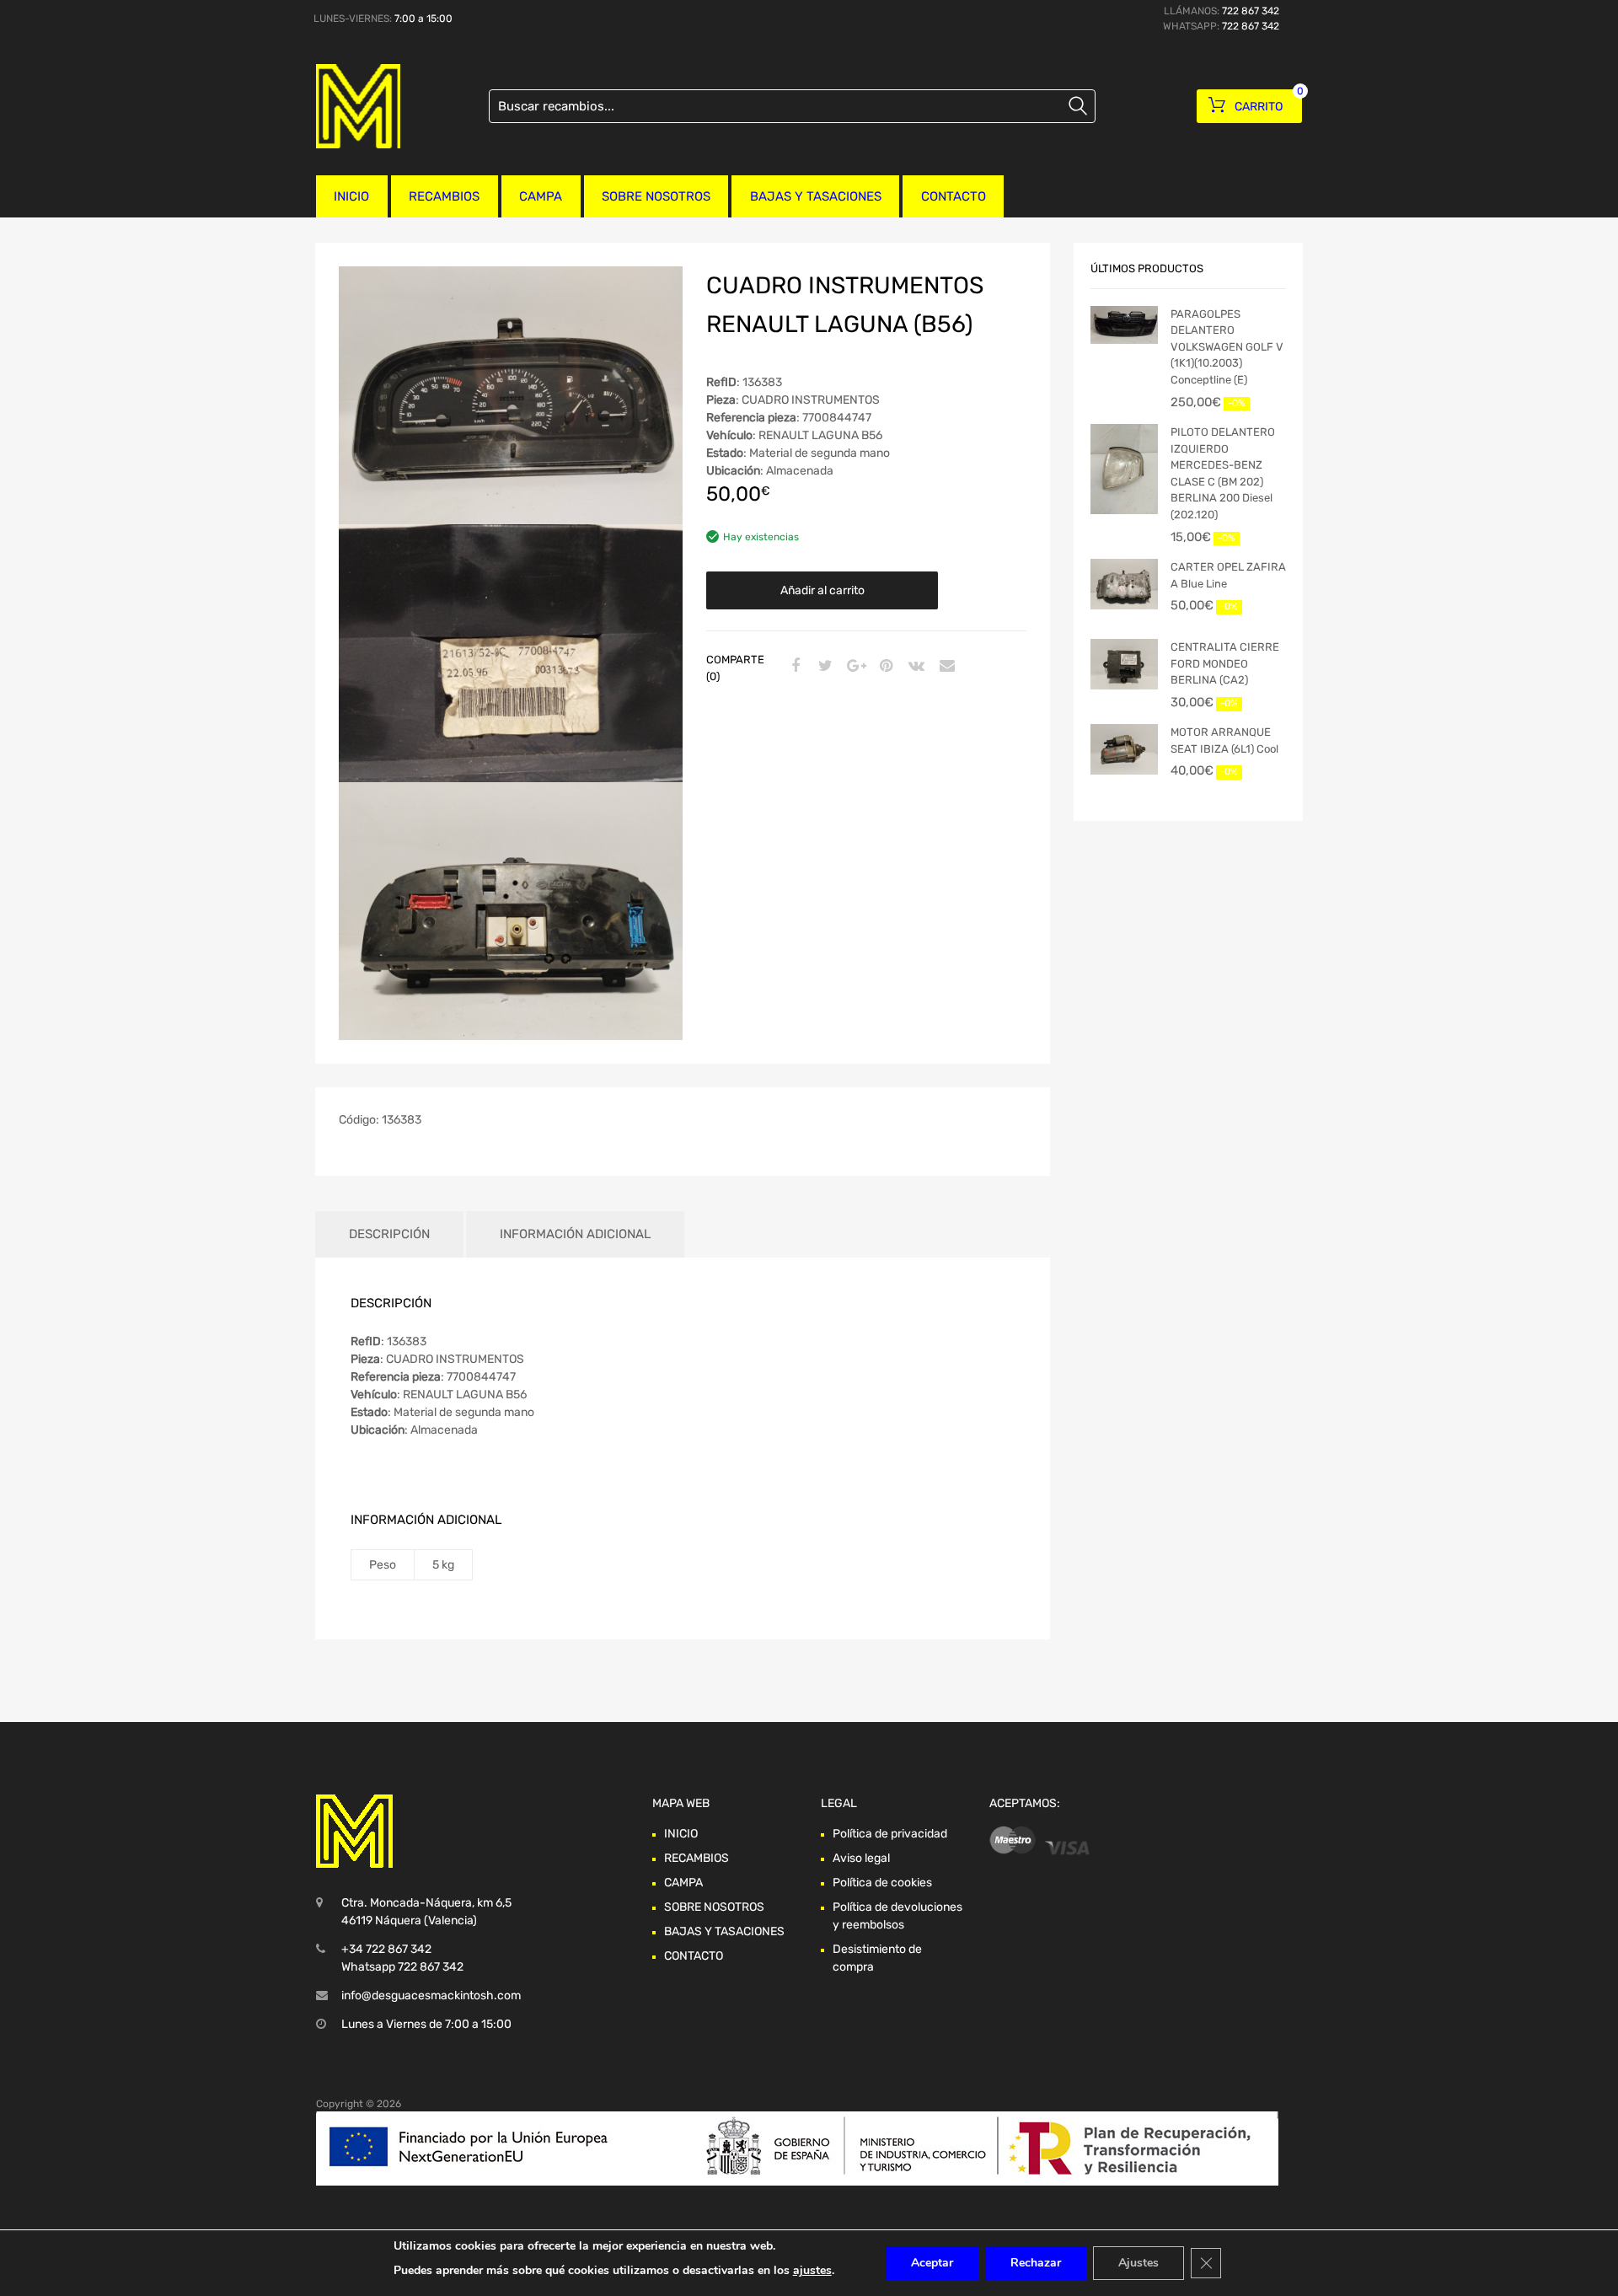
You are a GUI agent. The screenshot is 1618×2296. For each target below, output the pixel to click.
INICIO (351, 196)
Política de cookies (882, 1883)
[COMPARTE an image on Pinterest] (884, 667)
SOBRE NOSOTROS (656, 196)
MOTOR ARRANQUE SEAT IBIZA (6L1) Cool (1224, 740)
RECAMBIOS (444, 196)
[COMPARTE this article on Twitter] (823, 667)
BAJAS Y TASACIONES (816, 196)
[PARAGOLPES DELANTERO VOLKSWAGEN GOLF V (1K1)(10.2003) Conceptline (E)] (1124, 325)
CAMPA (541, 196)
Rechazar (1036, 2263)
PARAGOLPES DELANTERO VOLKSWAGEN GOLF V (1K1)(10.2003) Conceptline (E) (1227, 347)
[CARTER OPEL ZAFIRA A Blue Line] (1124, 584)
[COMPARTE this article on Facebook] (793, 667)
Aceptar (932, 2263)
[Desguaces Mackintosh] (358, 106)
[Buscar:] (792, 106)
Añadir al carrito (822, 590)
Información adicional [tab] (575, 1234)
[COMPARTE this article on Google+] (854, 667)
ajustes (812, 2270)
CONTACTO (954, 196)
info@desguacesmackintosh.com (431, 1996)
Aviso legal (861, 1858)
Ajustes (1138, 2263)
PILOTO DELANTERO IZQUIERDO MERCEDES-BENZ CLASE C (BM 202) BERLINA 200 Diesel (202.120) (1223, 473)
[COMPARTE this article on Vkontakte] (914, 667)
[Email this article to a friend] (945, 667)
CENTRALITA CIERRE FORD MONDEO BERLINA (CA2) (1225, 663)
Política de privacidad (890, 1834)
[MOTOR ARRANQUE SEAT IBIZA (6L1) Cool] (1124, 749)
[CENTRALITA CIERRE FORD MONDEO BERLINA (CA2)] (1124, 664)
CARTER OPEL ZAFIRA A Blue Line (1228, 575)
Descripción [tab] (389, 1234)
